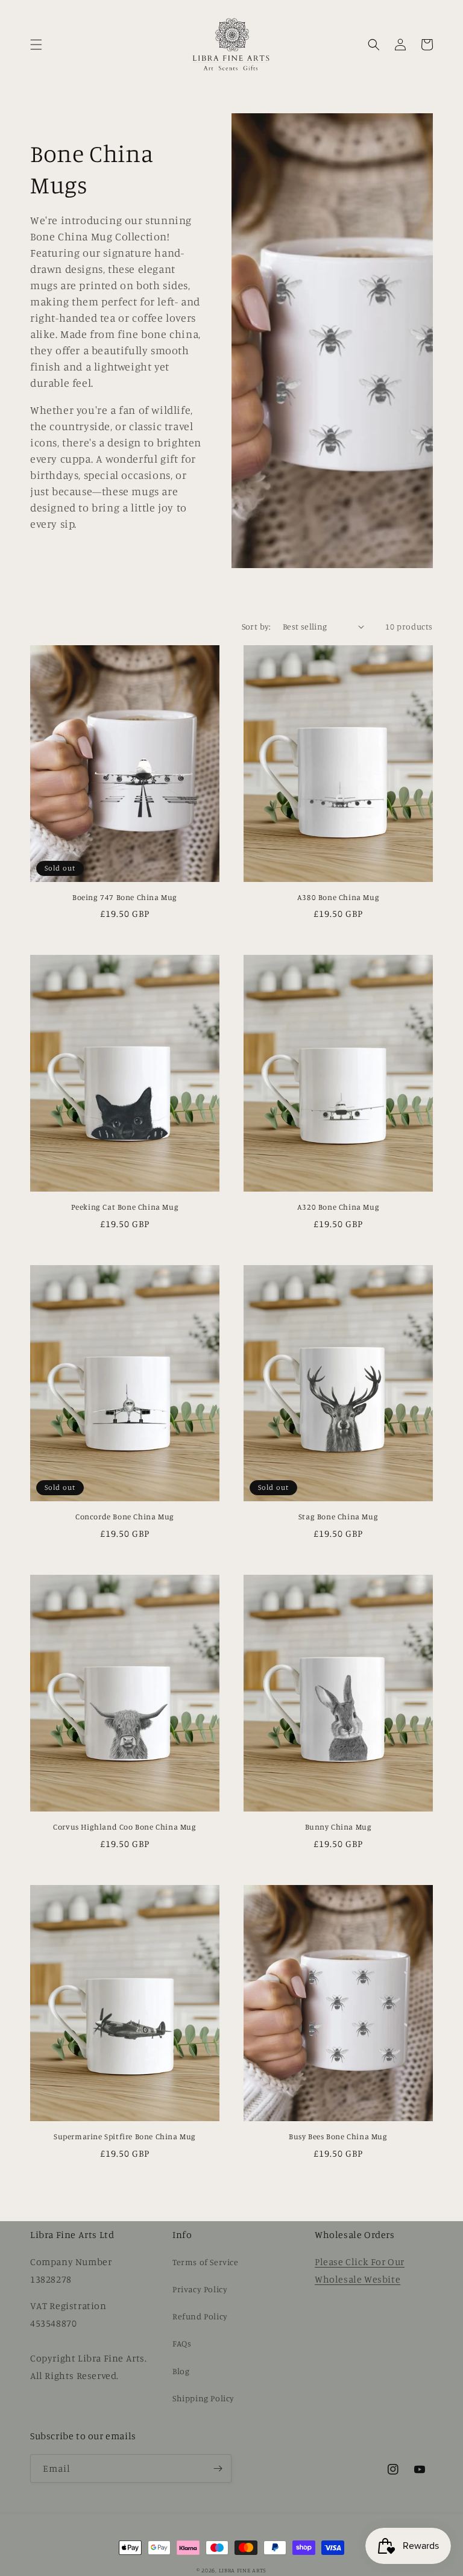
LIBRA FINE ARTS (243, 2570)
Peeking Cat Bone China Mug (125, 1207)
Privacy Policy (200, 2289)
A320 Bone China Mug (338, 1207)
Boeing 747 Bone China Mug (125, 897)
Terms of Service (206, 2262)
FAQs (182, 2343)
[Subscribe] (218, 2468)
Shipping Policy (203, 2398)
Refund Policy (200, 2316)
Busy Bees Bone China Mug (338, 2136)
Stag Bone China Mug (338, 1516)
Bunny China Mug (339, 1827)
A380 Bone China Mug (338, 897)
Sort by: (256, 626)
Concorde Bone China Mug (125, 1516)
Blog (181, 2371)
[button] (36, 45)
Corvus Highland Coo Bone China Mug (124, 1827)
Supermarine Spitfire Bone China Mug (125, 2136)
